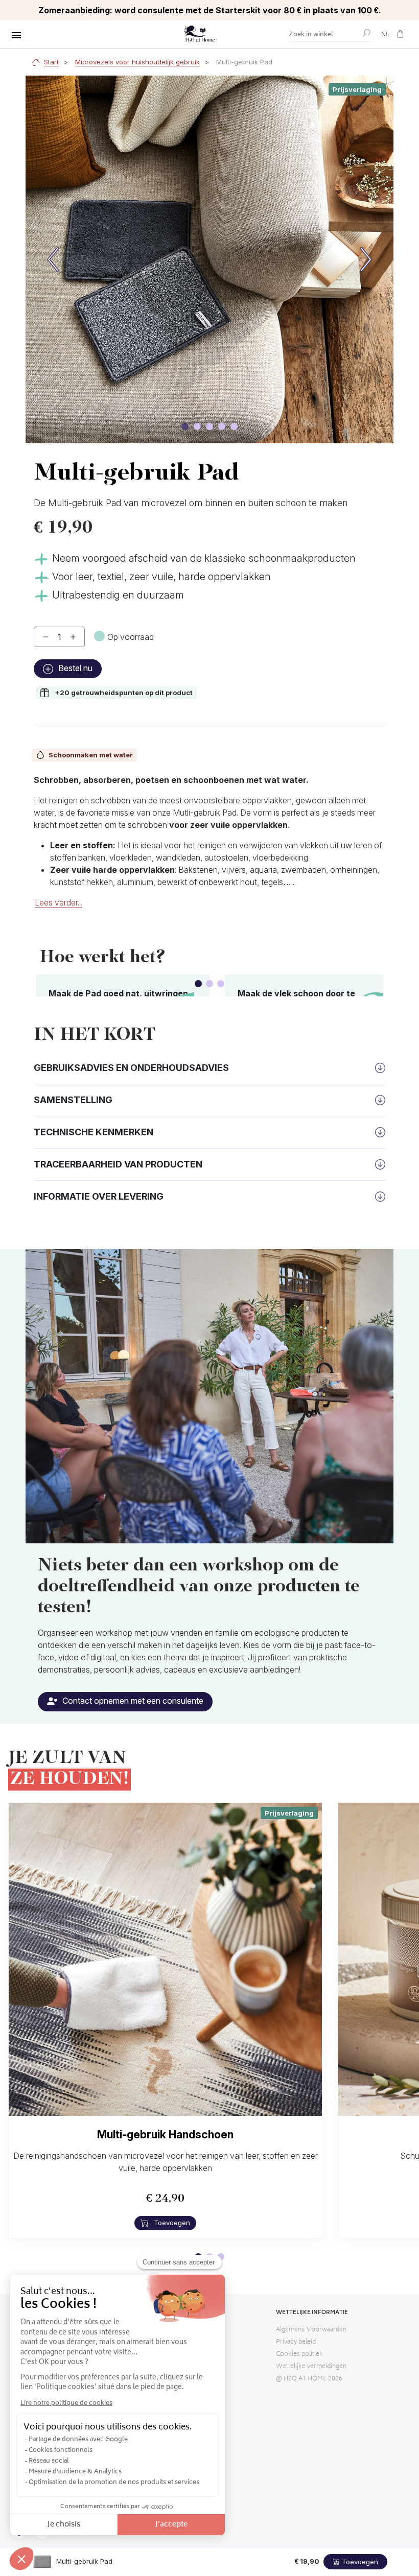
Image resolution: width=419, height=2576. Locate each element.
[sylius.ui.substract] (45, 637)
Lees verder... (59, 902)
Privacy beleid (296, 2342)
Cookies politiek (299, 2355)
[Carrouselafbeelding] (185, 426)
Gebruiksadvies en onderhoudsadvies (131, 1068)
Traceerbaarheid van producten (118, 1164)
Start (51, 62)
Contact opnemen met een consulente (132, 1701)
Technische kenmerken (94, 1132)
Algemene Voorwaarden (311, 2330)
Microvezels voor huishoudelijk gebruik (137, 62)
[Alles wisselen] (16, 35)
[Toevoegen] (73, 637)
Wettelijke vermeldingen (311, 2367)
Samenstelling (73, 1100)
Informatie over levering (99, 1196)
